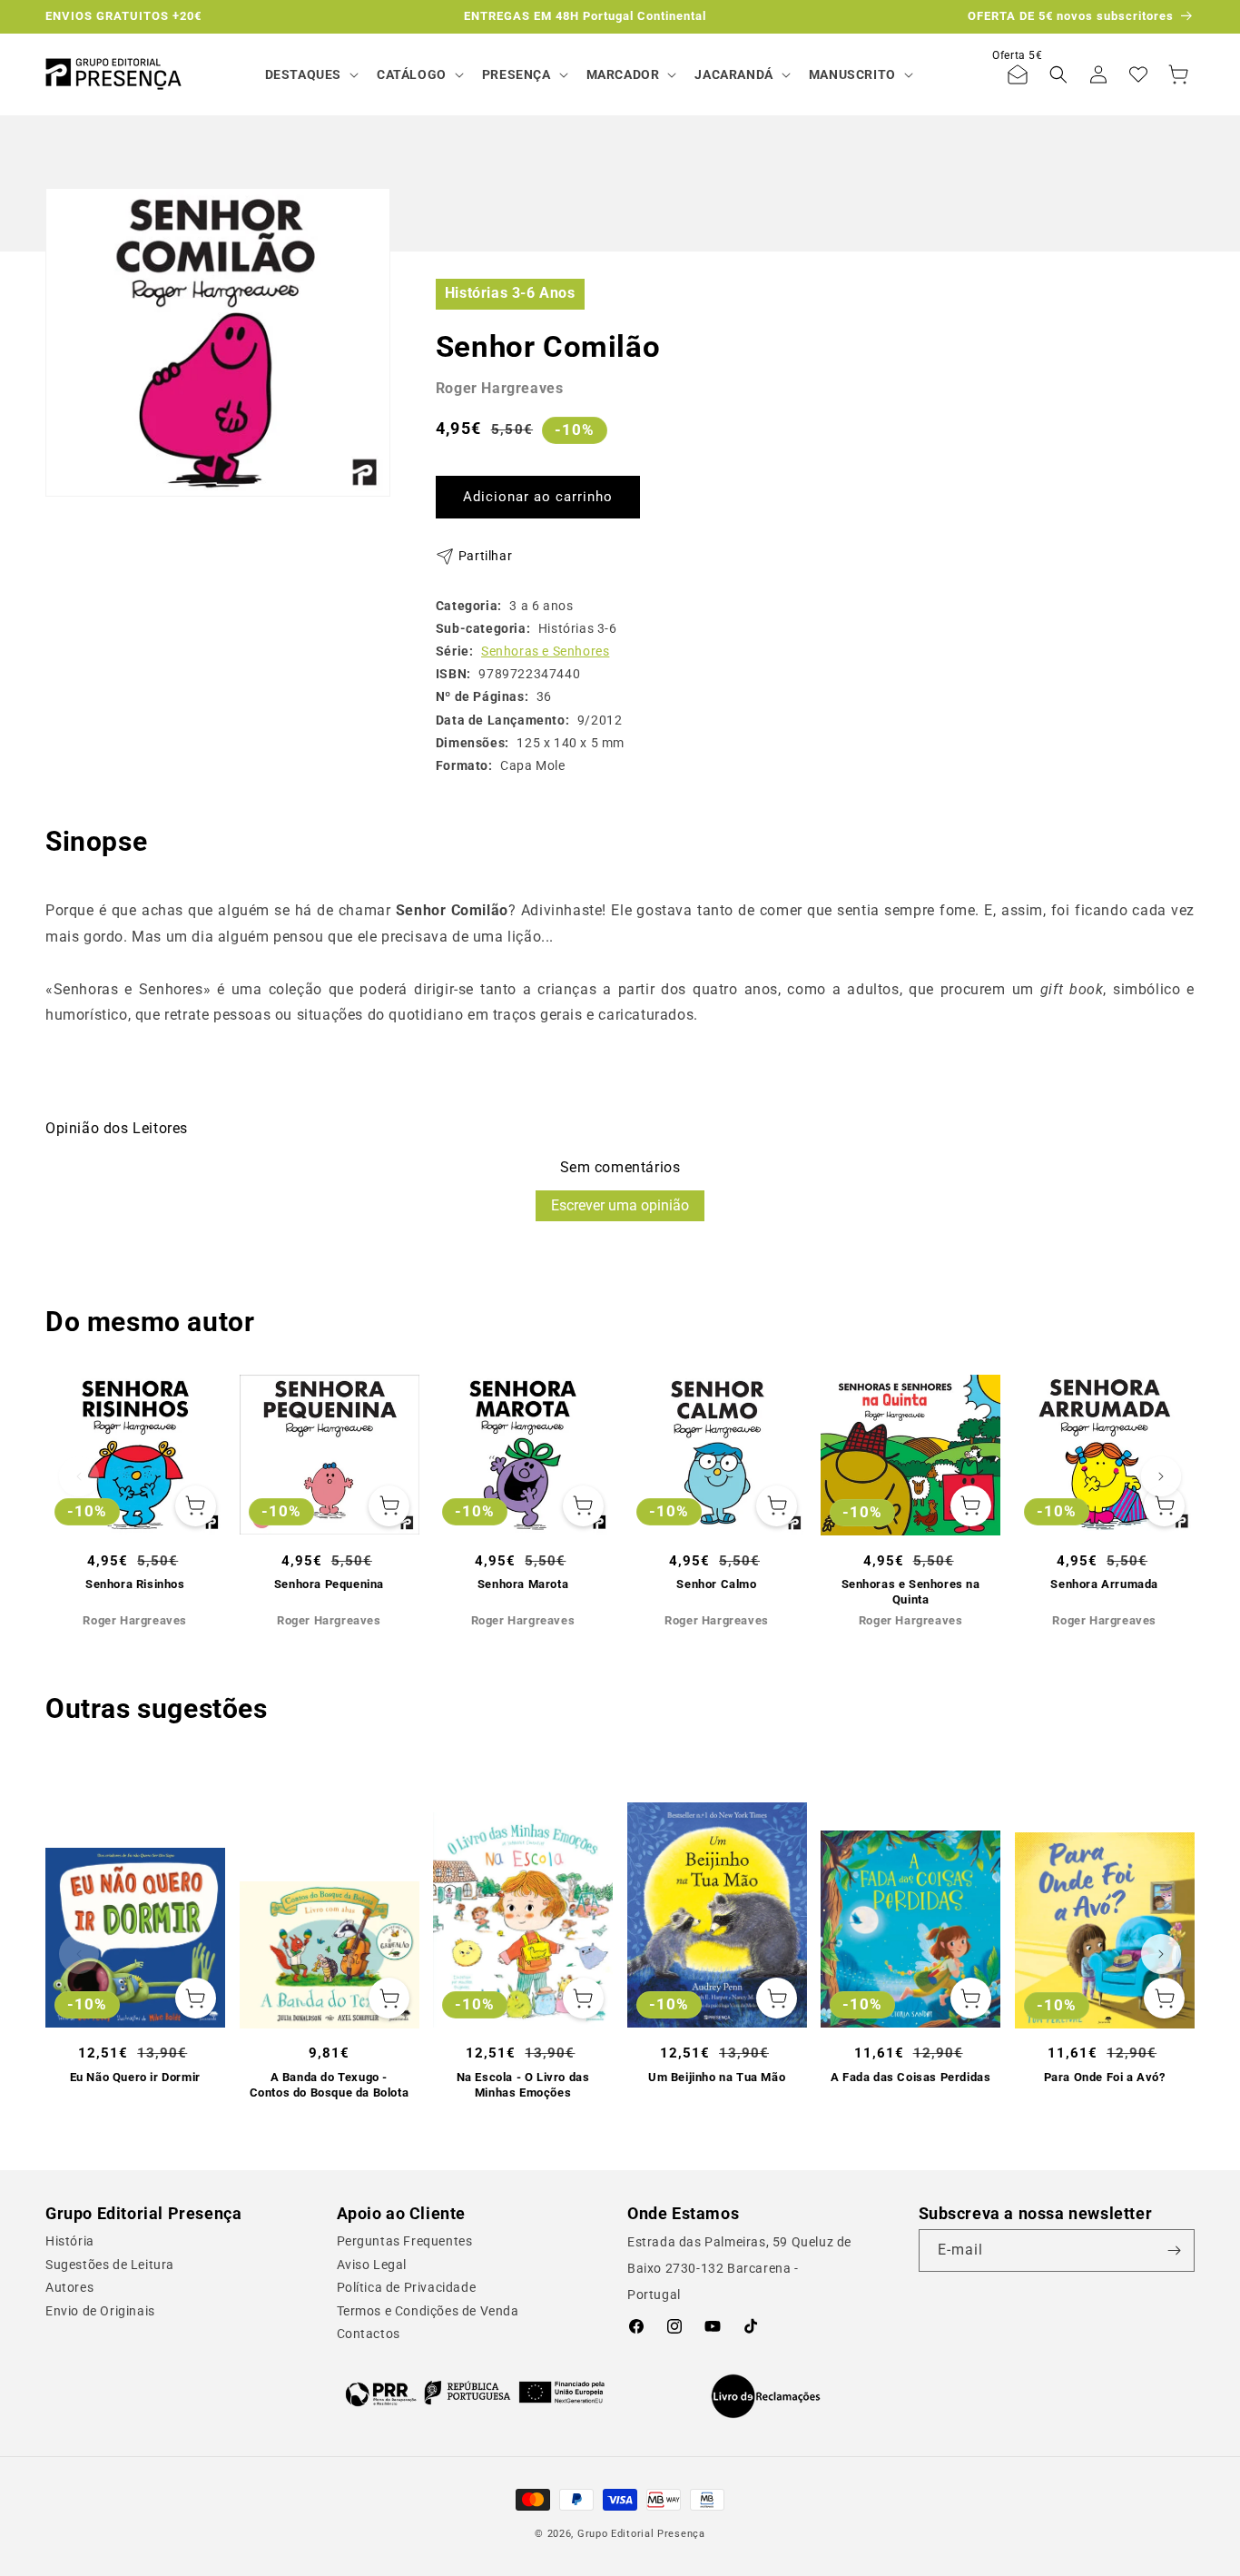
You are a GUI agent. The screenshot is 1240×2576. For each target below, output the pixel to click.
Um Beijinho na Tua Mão (717, 2077)
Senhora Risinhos (135, 1584)
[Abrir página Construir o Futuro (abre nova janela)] (475, 2393)
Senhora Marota (523, 1584)
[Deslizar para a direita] (1161, 1476)
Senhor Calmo (716, 1584)
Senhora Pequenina (329, 1584)
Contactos (369, 2334)
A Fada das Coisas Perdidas (911, 2077)
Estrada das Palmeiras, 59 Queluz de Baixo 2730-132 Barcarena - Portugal (739, 2268)
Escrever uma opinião (620, 1205)
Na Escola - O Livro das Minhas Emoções (523, 2085)
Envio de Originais (100, 2311)
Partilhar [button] (485, 556)
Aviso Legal (372, 2265)
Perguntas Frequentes (405, 2241)
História (70, 2241)
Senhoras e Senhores (545, 651)
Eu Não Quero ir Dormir (135, 2077)
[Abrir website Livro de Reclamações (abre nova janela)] (766, 2396)
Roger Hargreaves (500, 388)
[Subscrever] (1174, 2250)
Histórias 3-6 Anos (510, 293)
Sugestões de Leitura (110, 2265)
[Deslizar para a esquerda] (79, 1476)
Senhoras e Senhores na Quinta (911, 1592)
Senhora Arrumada (1104, 1584)
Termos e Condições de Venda (428, 2311)
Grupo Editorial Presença (641, 2534)
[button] (310, 74)
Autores (69, 2287)
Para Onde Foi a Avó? (1105, 2077)
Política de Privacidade (407, 2287)
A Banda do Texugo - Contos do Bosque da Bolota (330, 2085)
